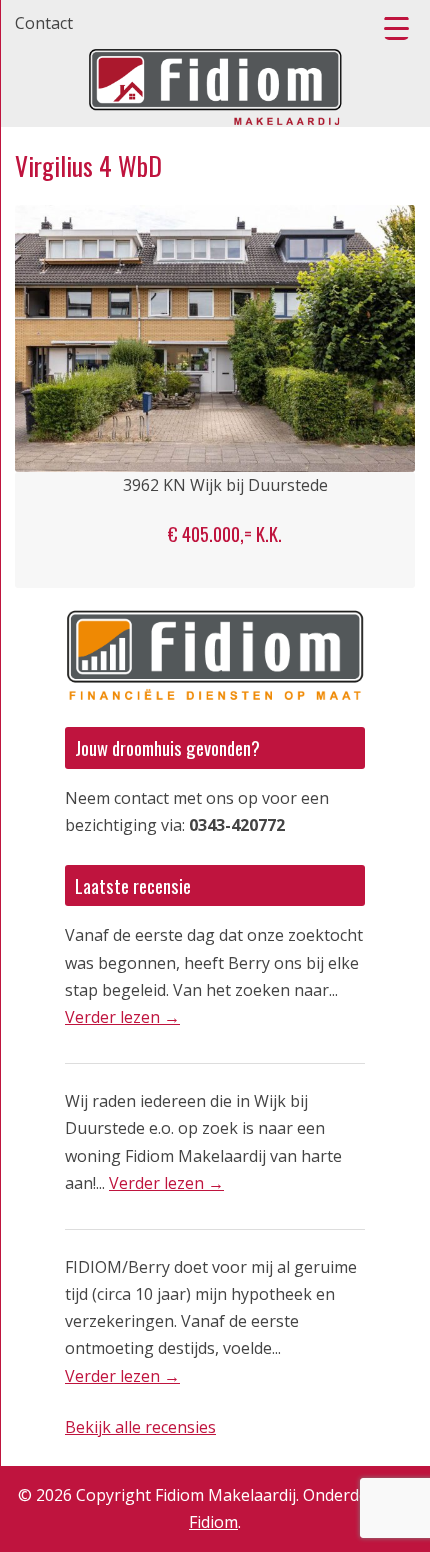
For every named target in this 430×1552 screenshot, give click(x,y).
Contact (44, 23)
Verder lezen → (122, 1017)
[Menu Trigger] (396, 27)
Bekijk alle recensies (140, 1427)
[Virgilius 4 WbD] (215, 338)
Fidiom (213, 1522)
